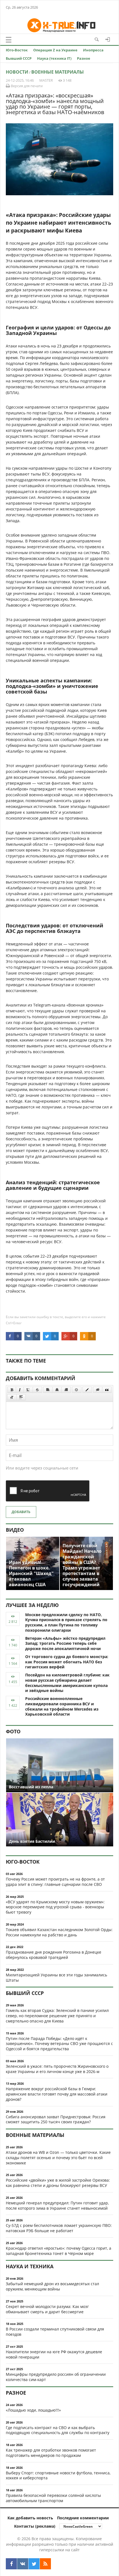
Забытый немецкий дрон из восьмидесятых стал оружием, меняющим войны (52, 2286)
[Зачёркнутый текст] (37, 1390)
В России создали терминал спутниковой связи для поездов (55, 2332)
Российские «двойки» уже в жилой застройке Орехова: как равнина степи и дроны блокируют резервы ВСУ (58, 2183)
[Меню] (9, 40)
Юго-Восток (17, 50)
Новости (17, 72)
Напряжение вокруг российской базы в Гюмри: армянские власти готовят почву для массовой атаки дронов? (57, 2094)
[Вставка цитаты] (107, 1390)
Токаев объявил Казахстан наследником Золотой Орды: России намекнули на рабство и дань (59, 1932)
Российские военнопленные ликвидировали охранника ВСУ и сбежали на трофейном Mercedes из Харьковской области (62, 1706)
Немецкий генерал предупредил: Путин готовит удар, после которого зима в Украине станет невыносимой (57, 2206)
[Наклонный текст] (20, 1390)
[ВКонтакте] (23, 2564)
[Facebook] (11, 2564)
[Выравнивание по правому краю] (66, 1390)
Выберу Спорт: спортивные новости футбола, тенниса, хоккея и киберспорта (58, 2475)
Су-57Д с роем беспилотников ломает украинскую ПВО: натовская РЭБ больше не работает (59, 2228)
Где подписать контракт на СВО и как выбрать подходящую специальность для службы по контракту (58, 2430)
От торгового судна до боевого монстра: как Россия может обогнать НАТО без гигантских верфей (67, 1662)
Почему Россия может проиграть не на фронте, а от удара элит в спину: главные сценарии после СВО (55, 1882)
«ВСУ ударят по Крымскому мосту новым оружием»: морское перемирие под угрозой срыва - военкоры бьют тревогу (55, 1907)
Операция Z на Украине (55, 50)
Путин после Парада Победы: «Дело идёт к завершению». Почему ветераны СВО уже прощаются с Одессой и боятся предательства (59, 2044)
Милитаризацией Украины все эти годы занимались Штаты (56, 1977)
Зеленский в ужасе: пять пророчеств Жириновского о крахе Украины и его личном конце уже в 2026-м (57, 2069)
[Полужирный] (12, 1390)
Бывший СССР (19, 58)
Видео (15, 1530)
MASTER (46, 80)
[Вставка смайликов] (77, 1390)
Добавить (21, 1512)
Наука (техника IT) (54, 58)
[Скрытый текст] (98, 1390)
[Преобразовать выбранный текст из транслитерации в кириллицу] (12, 1397)
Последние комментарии (83, 2518)
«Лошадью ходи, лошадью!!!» (33, 2410)
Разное (84, 58)
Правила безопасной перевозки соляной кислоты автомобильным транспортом (53, 2498)
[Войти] (108, 39)
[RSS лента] (45, 2564)
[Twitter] (34, 2564)
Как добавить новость (30, 2518)
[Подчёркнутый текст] (28, 1390)
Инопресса (93, 50)
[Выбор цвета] (87, 1390)
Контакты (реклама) (35, 2526)
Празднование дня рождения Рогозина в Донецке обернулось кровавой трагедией (54, 1955)
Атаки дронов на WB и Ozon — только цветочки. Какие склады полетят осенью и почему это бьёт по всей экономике (58, 2158)
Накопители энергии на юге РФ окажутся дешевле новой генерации (54, 2354)
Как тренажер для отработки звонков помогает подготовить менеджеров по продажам (51, 2453)
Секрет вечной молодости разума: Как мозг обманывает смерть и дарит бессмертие (47, 2309)
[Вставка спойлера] (21, 1397)
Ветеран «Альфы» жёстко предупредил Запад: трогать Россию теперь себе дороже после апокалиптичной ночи (65, 1644)
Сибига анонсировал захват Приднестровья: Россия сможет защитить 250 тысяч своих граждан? (56, 2119)
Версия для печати (26, 86)
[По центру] (57, 1390)
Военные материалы (58, 72)
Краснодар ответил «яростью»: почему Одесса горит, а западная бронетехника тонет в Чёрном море (59, 2251)
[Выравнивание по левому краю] (48, 1390)
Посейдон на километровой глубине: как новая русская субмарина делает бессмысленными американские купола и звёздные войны (67, 1683)
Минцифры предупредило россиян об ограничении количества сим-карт (56, 2377)
